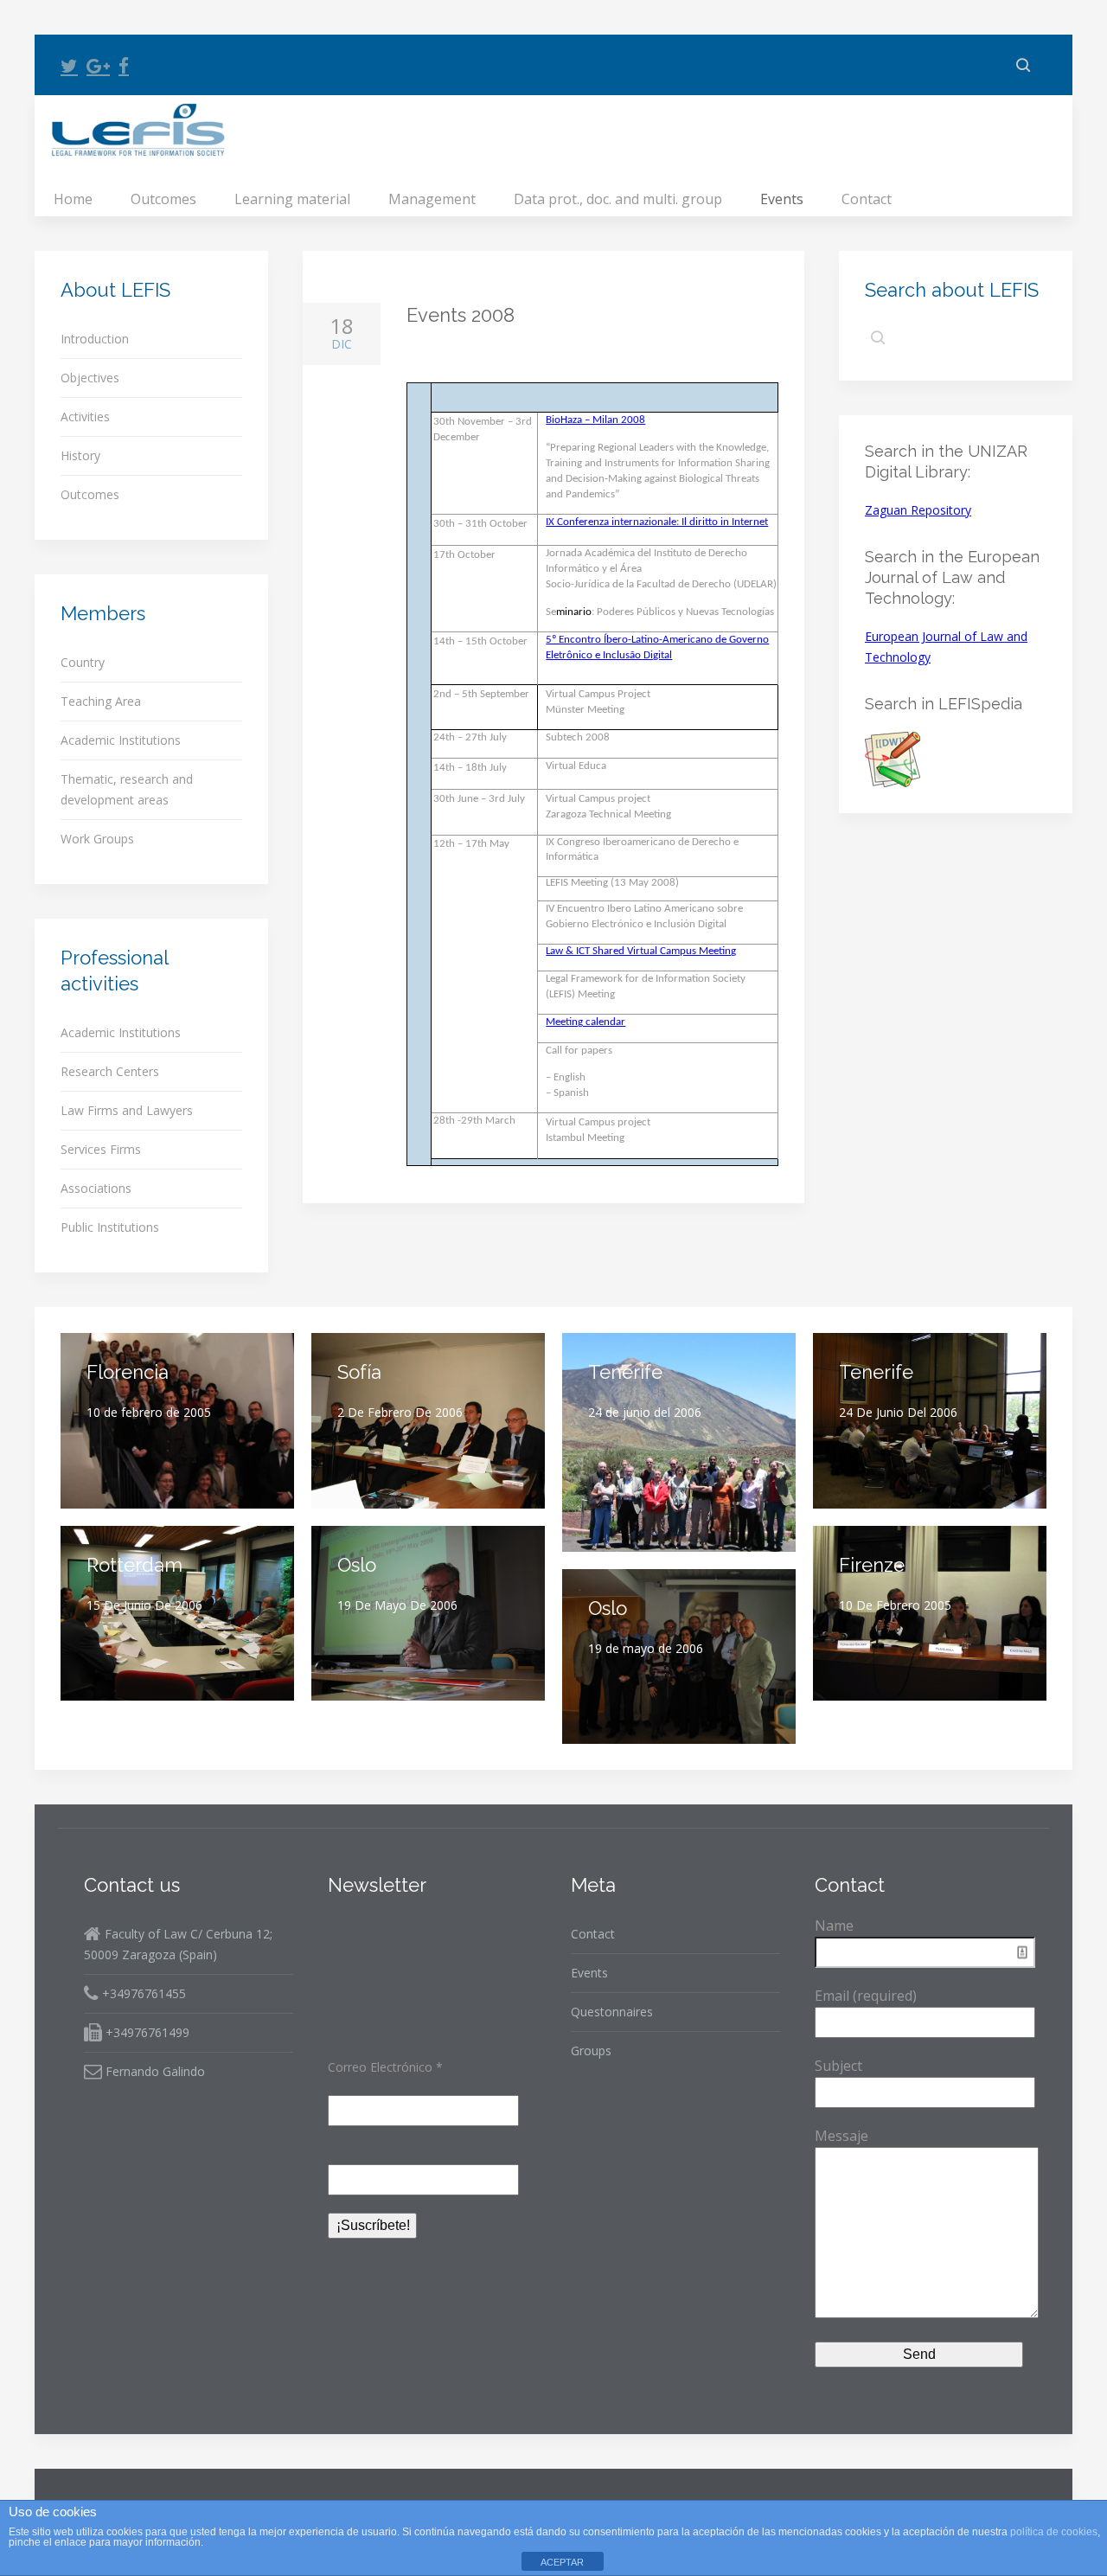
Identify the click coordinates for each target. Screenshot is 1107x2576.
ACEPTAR (562, 2562)
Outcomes (163, 199)
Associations (96, 1188)
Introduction (95, 339)
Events (782, 199)
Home (73, 199)
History (80, 455)
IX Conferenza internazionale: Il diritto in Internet (657, 522)
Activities (85, 417)
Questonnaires (612, 2012)
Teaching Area (101, 701)
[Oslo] (428, 1614)
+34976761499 (146, 2032)
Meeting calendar (585, 1022)
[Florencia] (177, 1421)
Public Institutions (110, 1227)
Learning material (292, 199)
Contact (867, 199)
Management (432, 199)
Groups (591, 2051)
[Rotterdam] (177, 1614)
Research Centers (110, 1071)
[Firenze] (930, 1614)
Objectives (90, 378)
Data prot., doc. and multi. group (618, 199)
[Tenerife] (679, 1442)
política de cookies (1054, 2532)
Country (83, 662)
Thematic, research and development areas (127, 789)
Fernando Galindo (154, 2071)
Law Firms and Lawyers (127, 1110)
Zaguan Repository (918, 510)
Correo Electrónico (385, 2067)
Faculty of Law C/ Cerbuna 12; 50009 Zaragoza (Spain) (178, 1944)
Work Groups (97, 839)
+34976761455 (142, 1993)
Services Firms (101, 1149)
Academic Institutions (121, 740)
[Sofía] (428, 1421)
